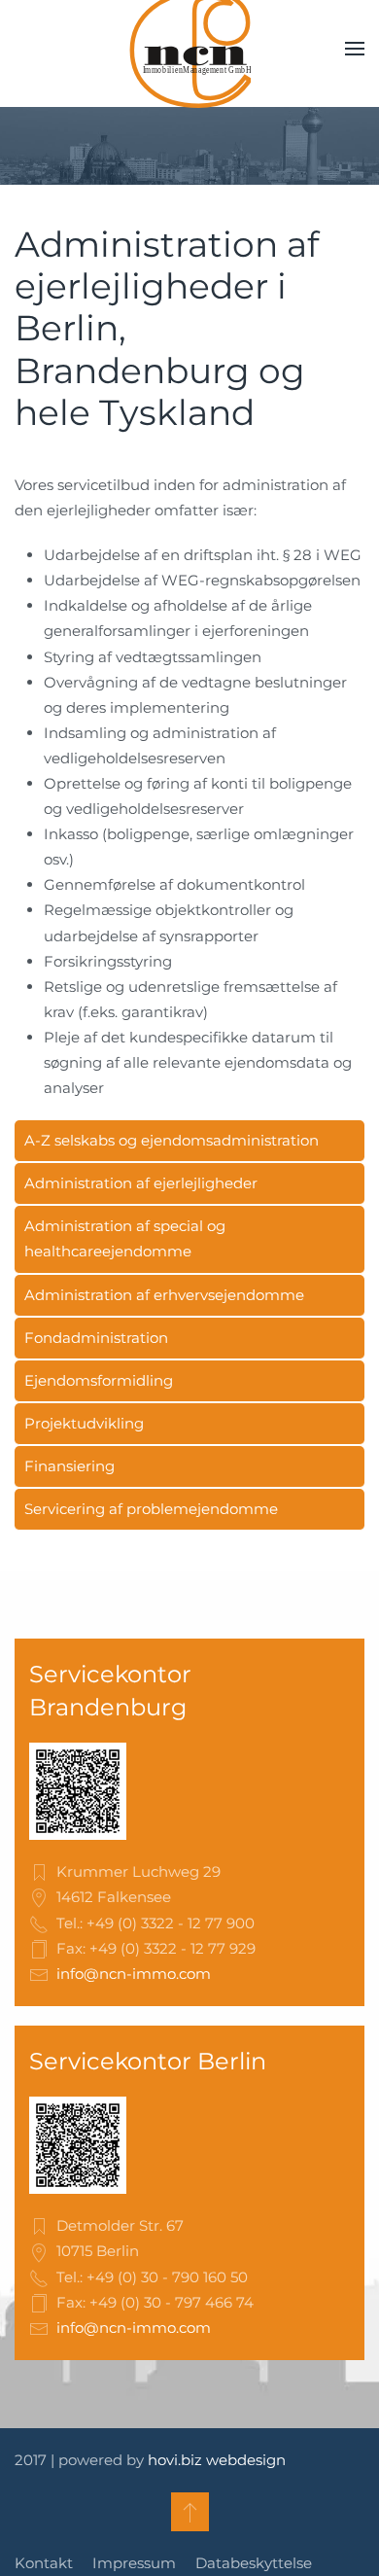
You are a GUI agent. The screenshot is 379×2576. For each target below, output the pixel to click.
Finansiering (69, 1466)
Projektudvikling (84, 1423)
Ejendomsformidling (99, 1380)
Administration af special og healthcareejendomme (125, 1238)
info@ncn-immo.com (134, 1974)
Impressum (134, 2563)
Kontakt (44, 2563)
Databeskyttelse (254, 2563)
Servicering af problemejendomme (151, 1509)
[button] (355, 49)
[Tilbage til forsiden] (189, 49)
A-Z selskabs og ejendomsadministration (172, 1140)
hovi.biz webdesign (217, 2460)
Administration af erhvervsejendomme (164, 1295)
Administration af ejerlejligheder (141, 1183)
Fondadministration (96, 1338)
